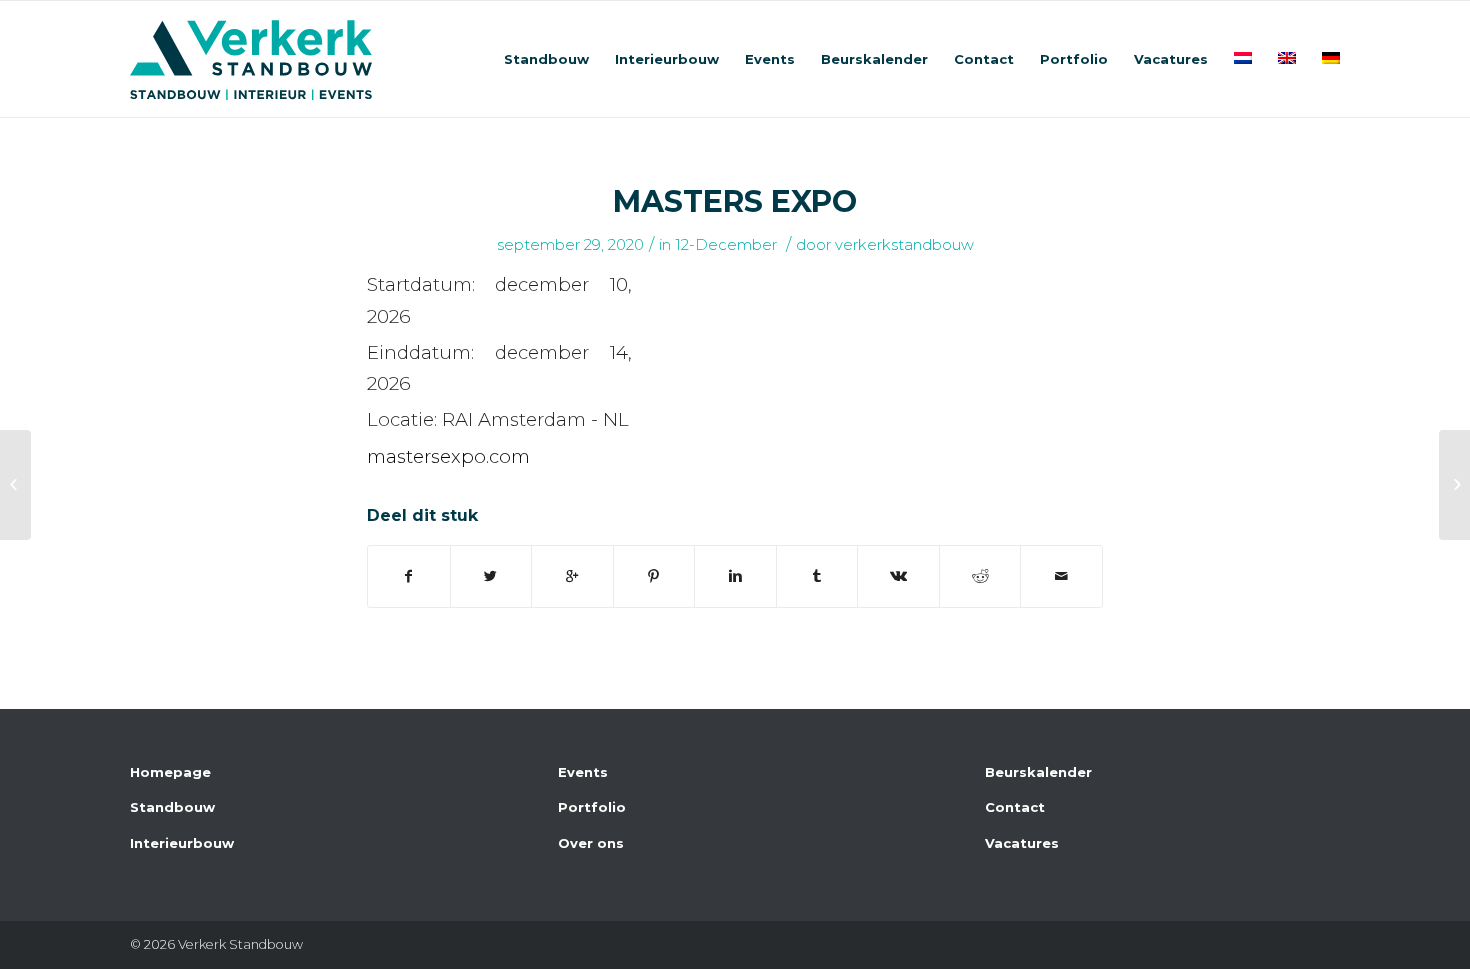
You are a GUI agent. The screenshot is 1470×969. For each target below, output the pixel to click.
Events (583, 772)
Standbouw (172, 807)
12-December (726, 245)
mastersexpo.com (448, 456)
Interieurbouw (182, 843)
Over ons (591, 843)
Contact (1015, 807)
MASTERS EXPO (735, 201)
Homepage (170, 772)
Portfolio (592, 807)
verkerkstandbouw (904, 245)
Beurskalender (1038, 772)
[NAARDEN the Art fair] (15, 485)
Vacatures (1022, 843)
